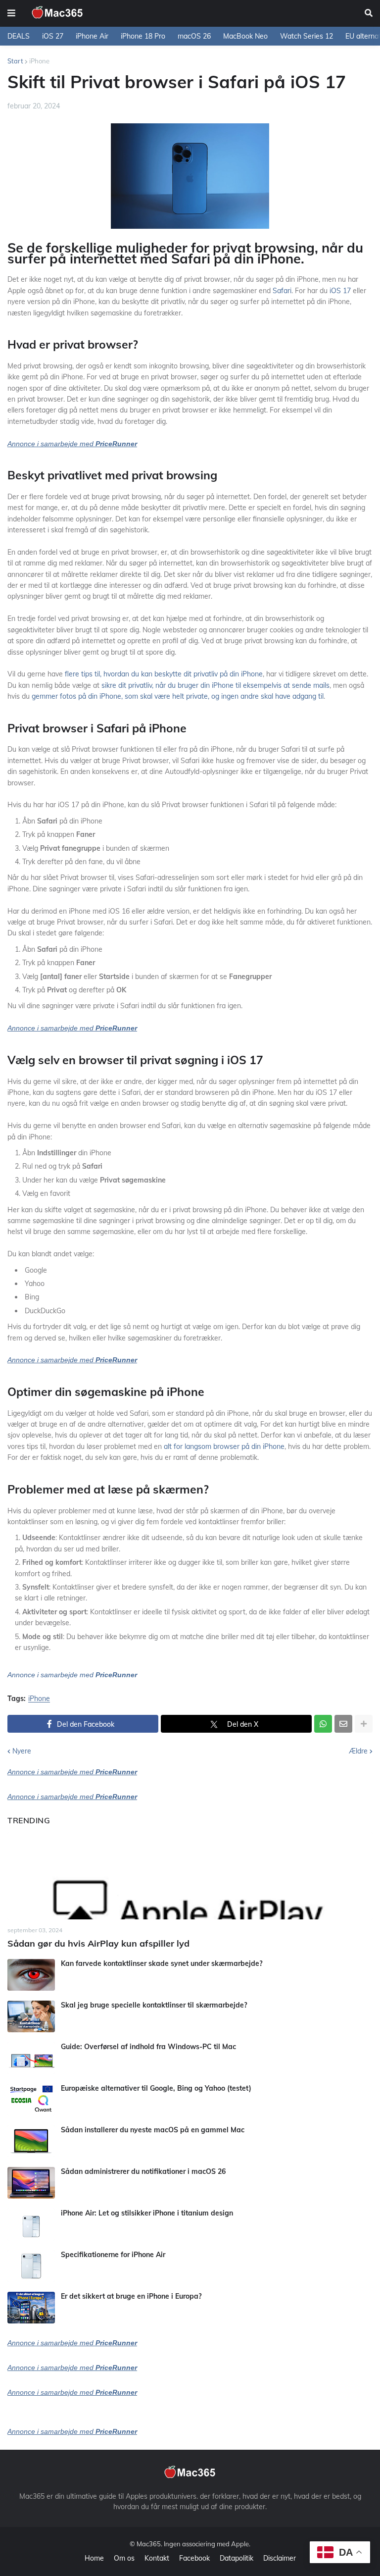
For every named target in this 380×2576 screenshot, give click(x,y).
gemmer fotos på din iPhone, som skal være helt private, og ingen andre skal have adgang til (178, 696)
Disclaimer (280, 2558)
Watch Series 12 (307, 36)
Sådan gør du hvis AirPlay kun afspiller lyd (98, 1943)
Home (94, 2558)
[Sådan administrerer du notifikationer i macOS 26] (31, 2183)
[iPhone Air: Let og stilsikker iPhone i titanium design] (31, 2224)
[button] (11, 13)
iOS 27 (53, 36)
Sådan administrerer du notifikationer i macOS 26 (143, 2171)
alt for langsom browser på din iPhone (224, 1446)
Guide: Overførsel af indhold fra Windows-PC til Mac (148, 2047)
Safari (282, 291)
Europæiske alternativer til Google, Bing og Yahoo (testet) (156, 2088)
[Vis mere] (364, 1724)
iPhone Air (92, 36)
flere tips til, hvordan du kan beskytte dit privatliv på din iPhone (164, 674)
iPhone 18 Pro (143, 36)
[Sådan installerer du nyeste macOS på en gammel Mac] (31, 2141)
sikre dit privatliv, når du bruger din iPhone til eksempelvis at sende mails (215, 685)
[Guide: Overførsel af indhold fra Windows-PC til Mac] (31, 2058)
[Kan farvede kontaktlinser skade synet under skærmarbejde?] (31, 1975)
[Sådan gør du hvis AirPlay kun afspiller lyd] (190, 1876)
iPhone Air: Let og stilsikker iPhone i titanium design (147, 2213)
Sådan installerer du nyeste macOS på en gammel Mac (153, 2130)
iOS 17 (340, 291)
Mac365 (149, 2544)
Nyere (22, 1751)
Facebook (194, 2558)
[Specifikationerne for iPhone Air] (31, 2266)
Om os (124, 2558)
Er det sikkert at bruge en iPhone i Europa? (131, 2296)
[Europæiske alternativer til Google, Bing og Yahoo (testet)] (31, 2100)
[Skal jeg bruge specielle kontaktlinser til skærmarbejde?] (31, 2016)
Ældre (358, 1751)
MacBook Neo (245, 36)
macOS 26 (194, 36)
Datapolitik (237, 2558)
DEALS (19, 36)
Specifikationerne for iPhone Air (113, 2255)
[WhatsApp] (323, 1724)
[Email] (343, 1724)
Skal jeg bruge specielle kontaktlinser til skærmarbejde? (154, 2005)
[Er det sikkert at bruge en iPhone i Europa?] (31, 2308)
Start (15, 61)
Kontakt (157, 2558)
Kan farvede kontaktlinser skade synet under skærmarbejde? (162, 1963)
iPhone (39, 61)
